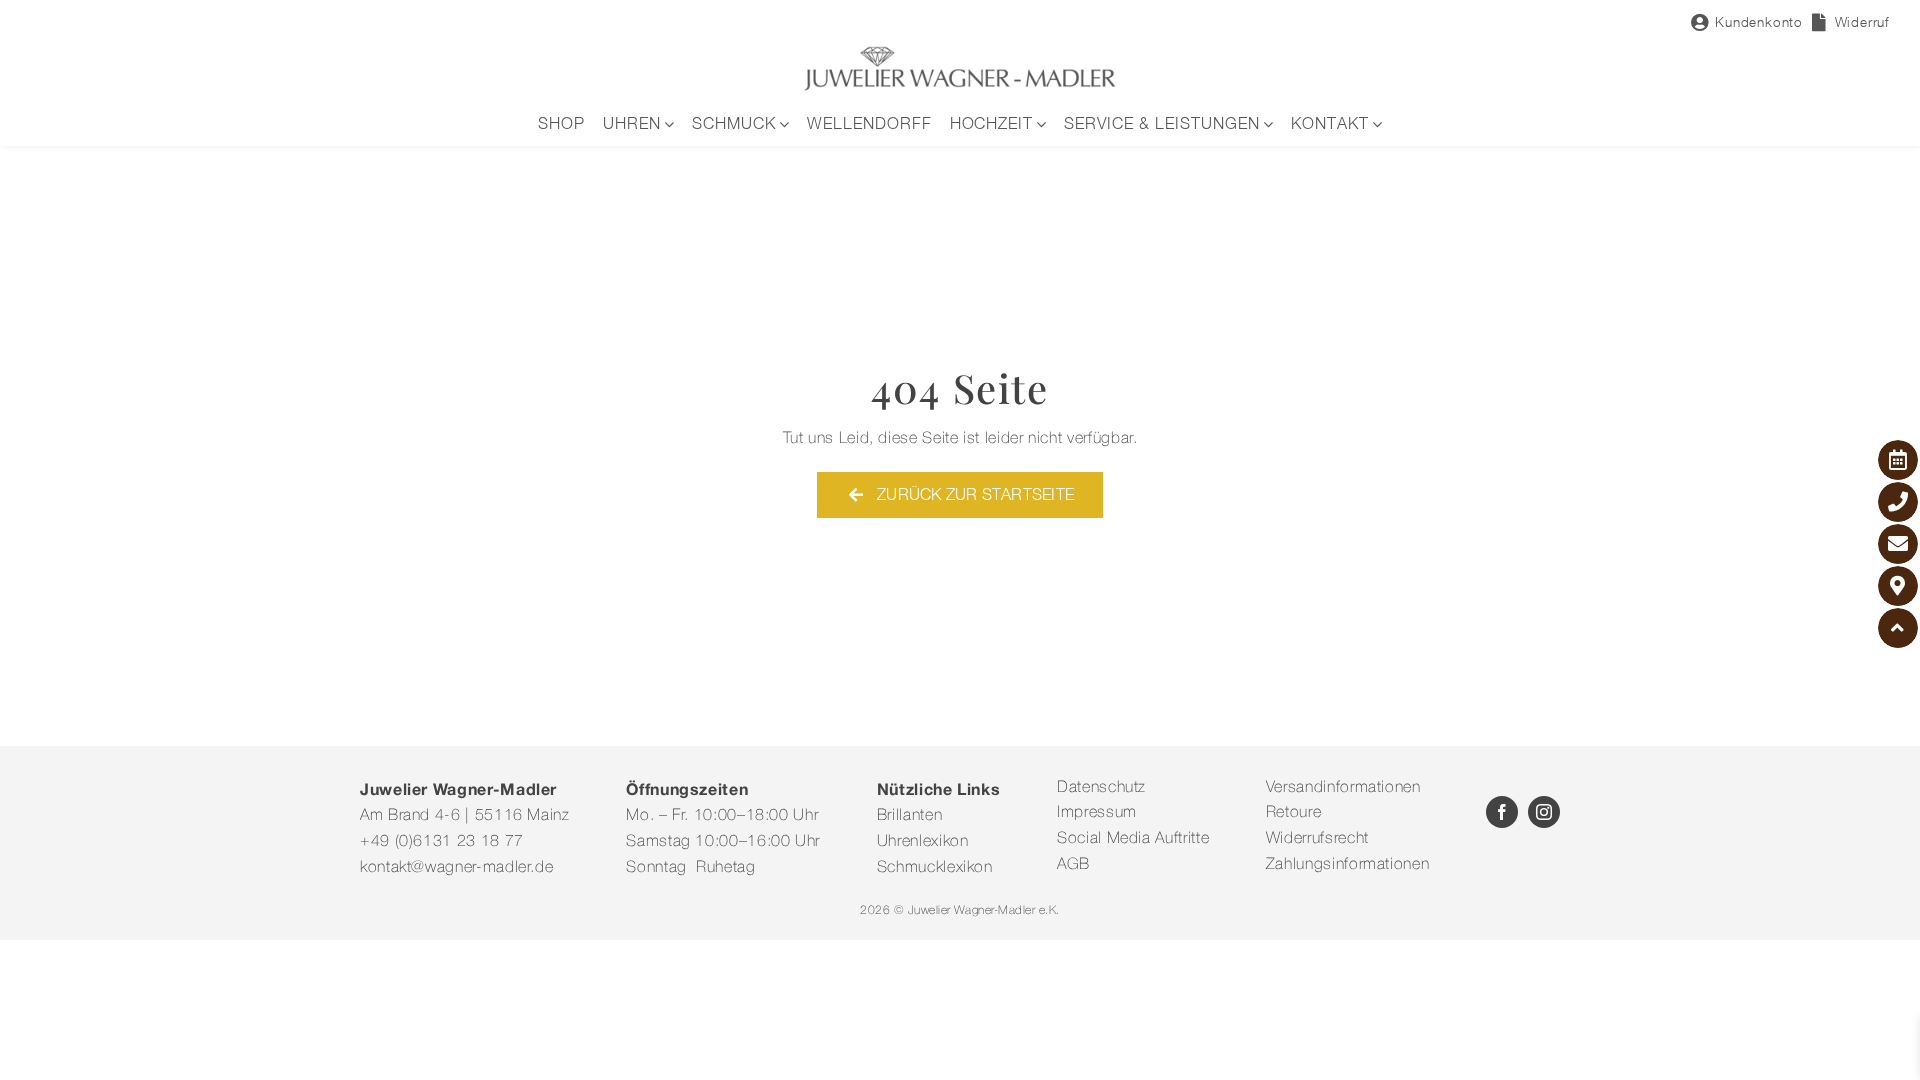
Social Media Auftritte (1133, 839)
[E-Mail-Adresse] (1898, 544)
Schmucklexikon (935, 868)
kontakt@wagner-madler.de (456, 868)
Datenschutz (1101, 788)
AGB (1073, 865)
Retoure (1293, 813)
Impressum (1097, 813)
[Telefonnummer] (1898, 502)
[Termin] (1898, 460)
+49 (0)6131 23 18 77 (442, 842)
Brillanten (909, 816)
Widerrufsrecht (1317, 839)
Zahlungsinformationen (1347, 865)
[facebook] (1502, 812)
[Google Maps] (1898, 586)
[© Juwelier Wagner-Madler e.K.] (960, 53)
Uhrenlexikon (923, 842)
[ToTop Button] (1898, 628)
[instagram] (1544, 812)
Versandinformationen (1343, 788)
